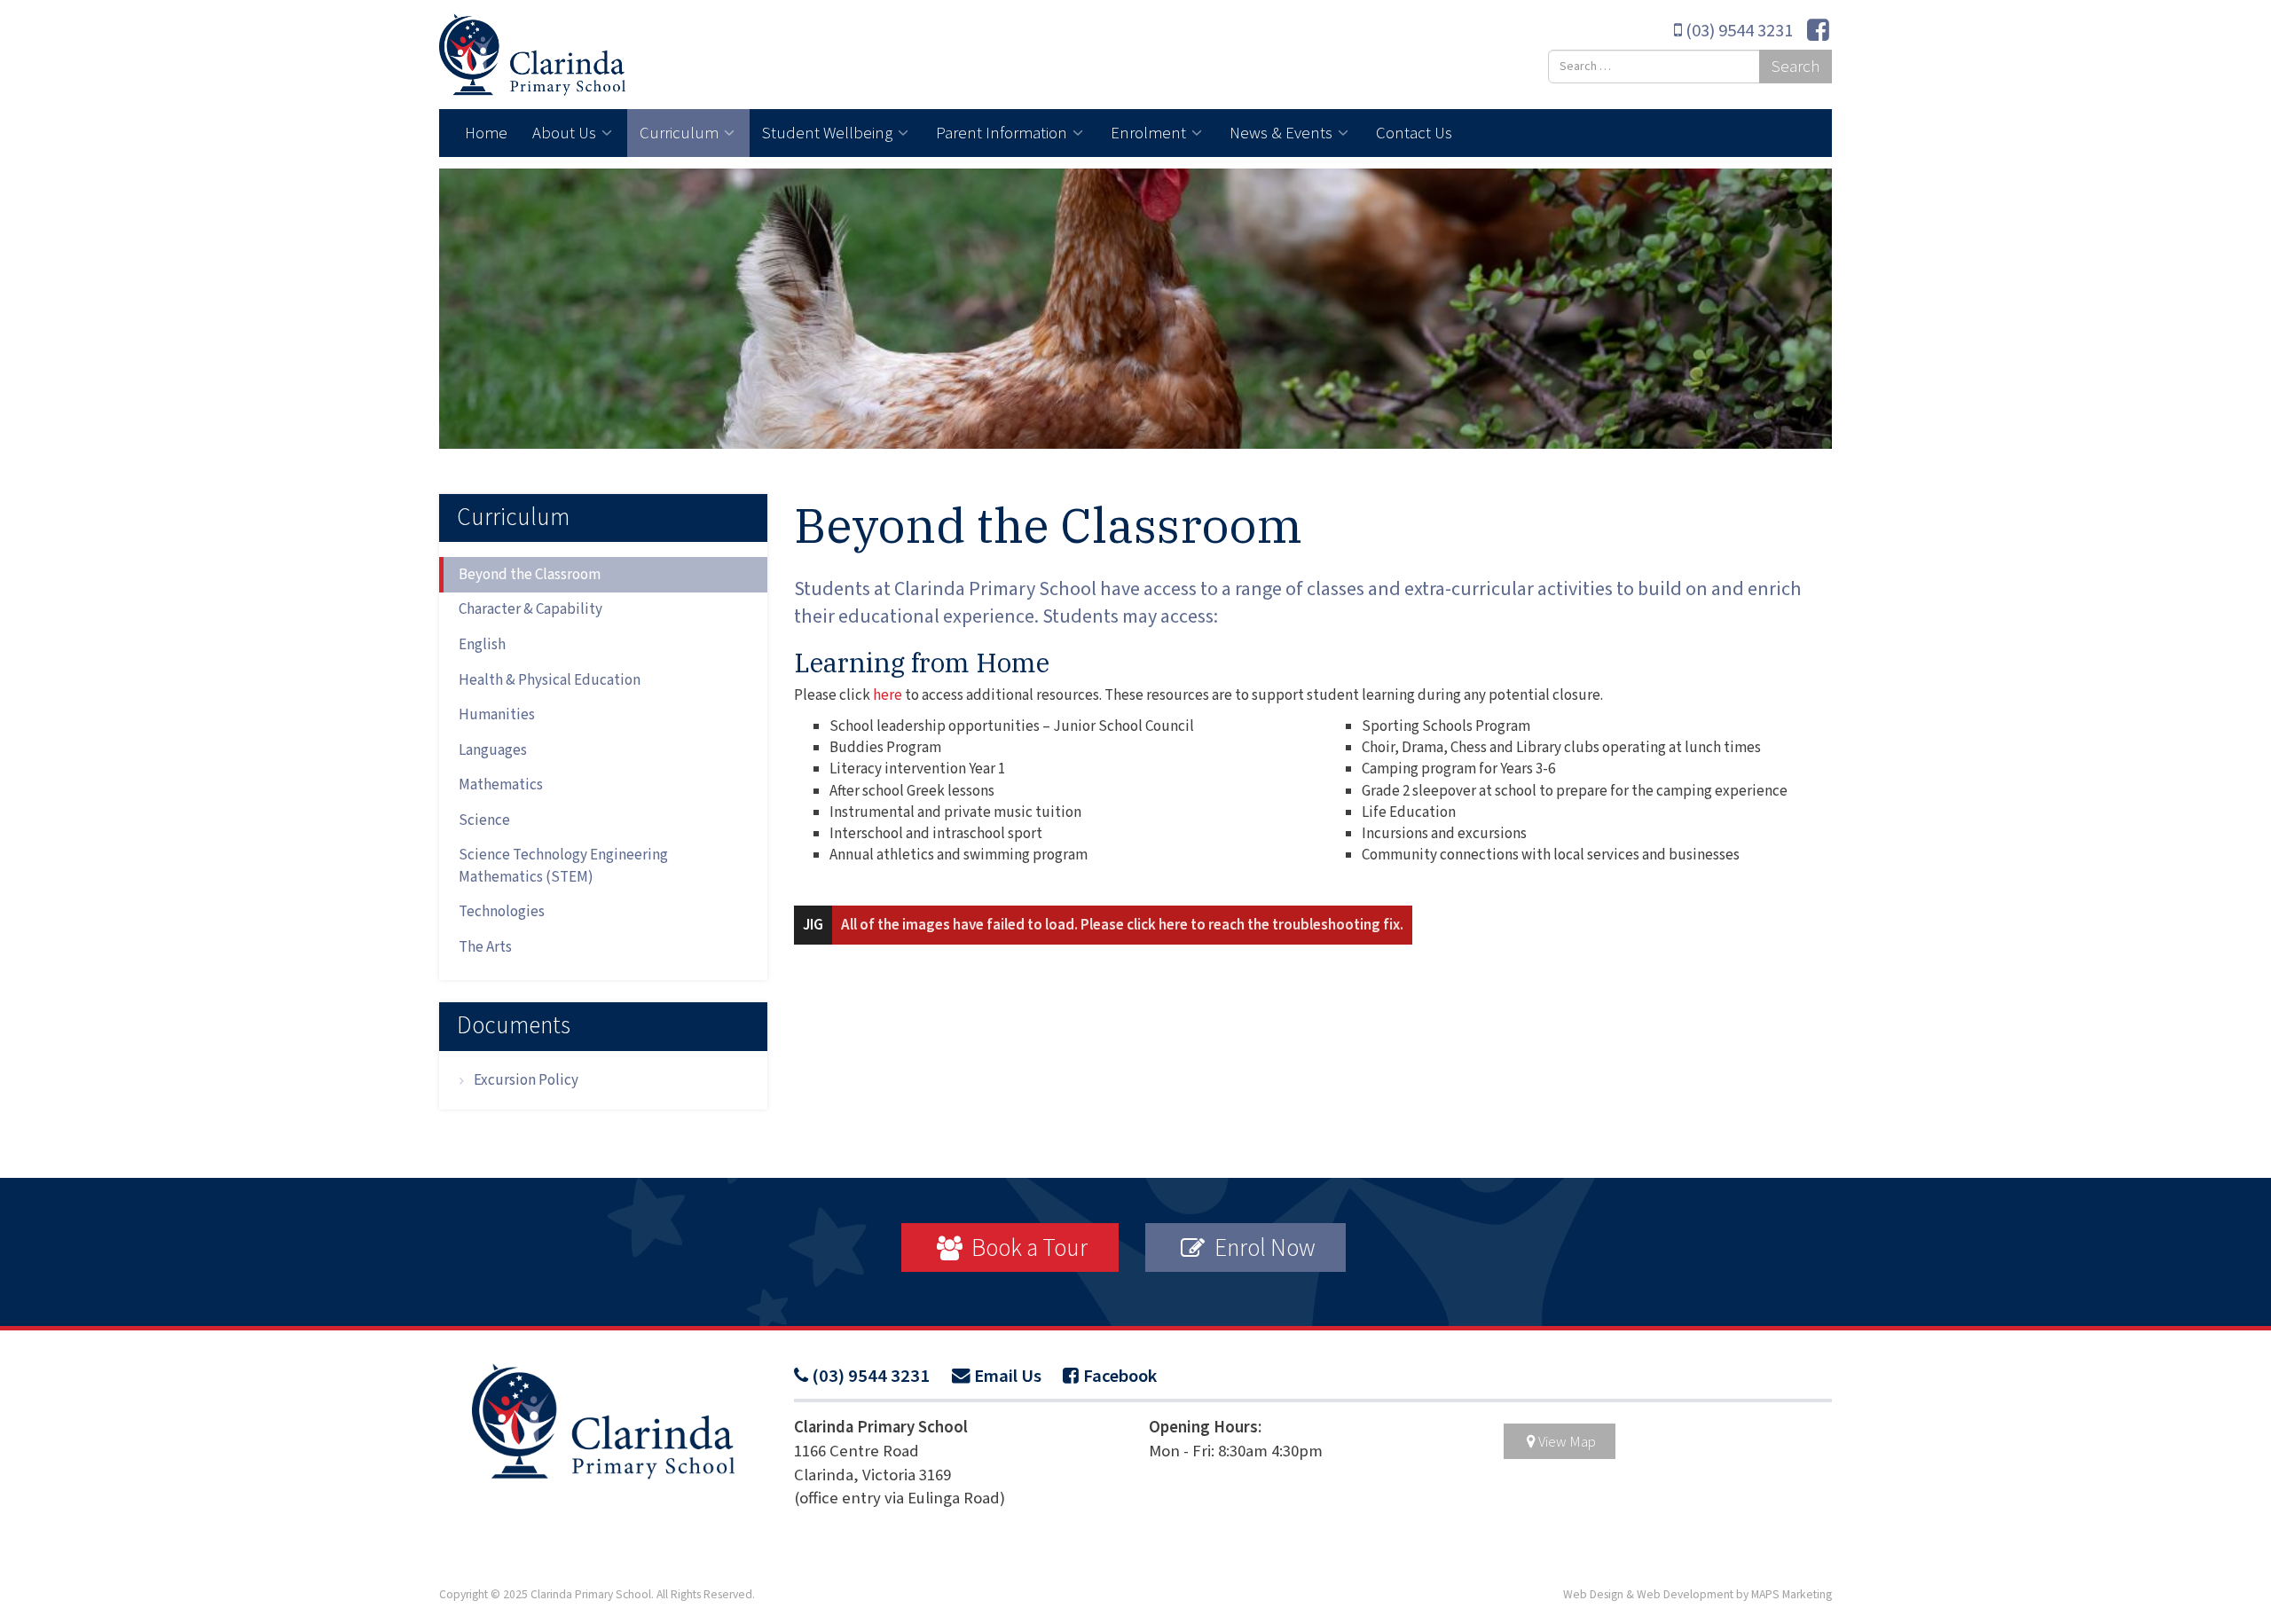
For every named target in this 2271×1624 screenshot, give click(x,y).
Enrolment (1150, 133)
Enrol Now (1263, 1247)
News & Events (1283, 133)
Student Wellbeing (829, 133)
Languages (493, 750)
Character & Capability (530, 609)
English (482, 645)
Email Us (1008, 1376)
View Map (1567, 1441)
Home (486, 133)
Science (484, 820)
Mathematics (501, 785)
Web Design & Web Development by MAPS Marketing (1697, 1594)
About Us (566, 133)
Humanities (497, 715)
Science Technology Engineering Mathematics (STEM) (563, 866)
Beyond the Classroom (530, 575)
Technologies (502, 912)
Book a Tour (1027, 1247)
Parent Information (1003, 133)
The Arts (485, 947)
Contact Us (1414, 133)
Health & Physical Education (550, 680)
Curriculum (681, 133)
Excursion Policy (526, 1080)
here (886, 695)
